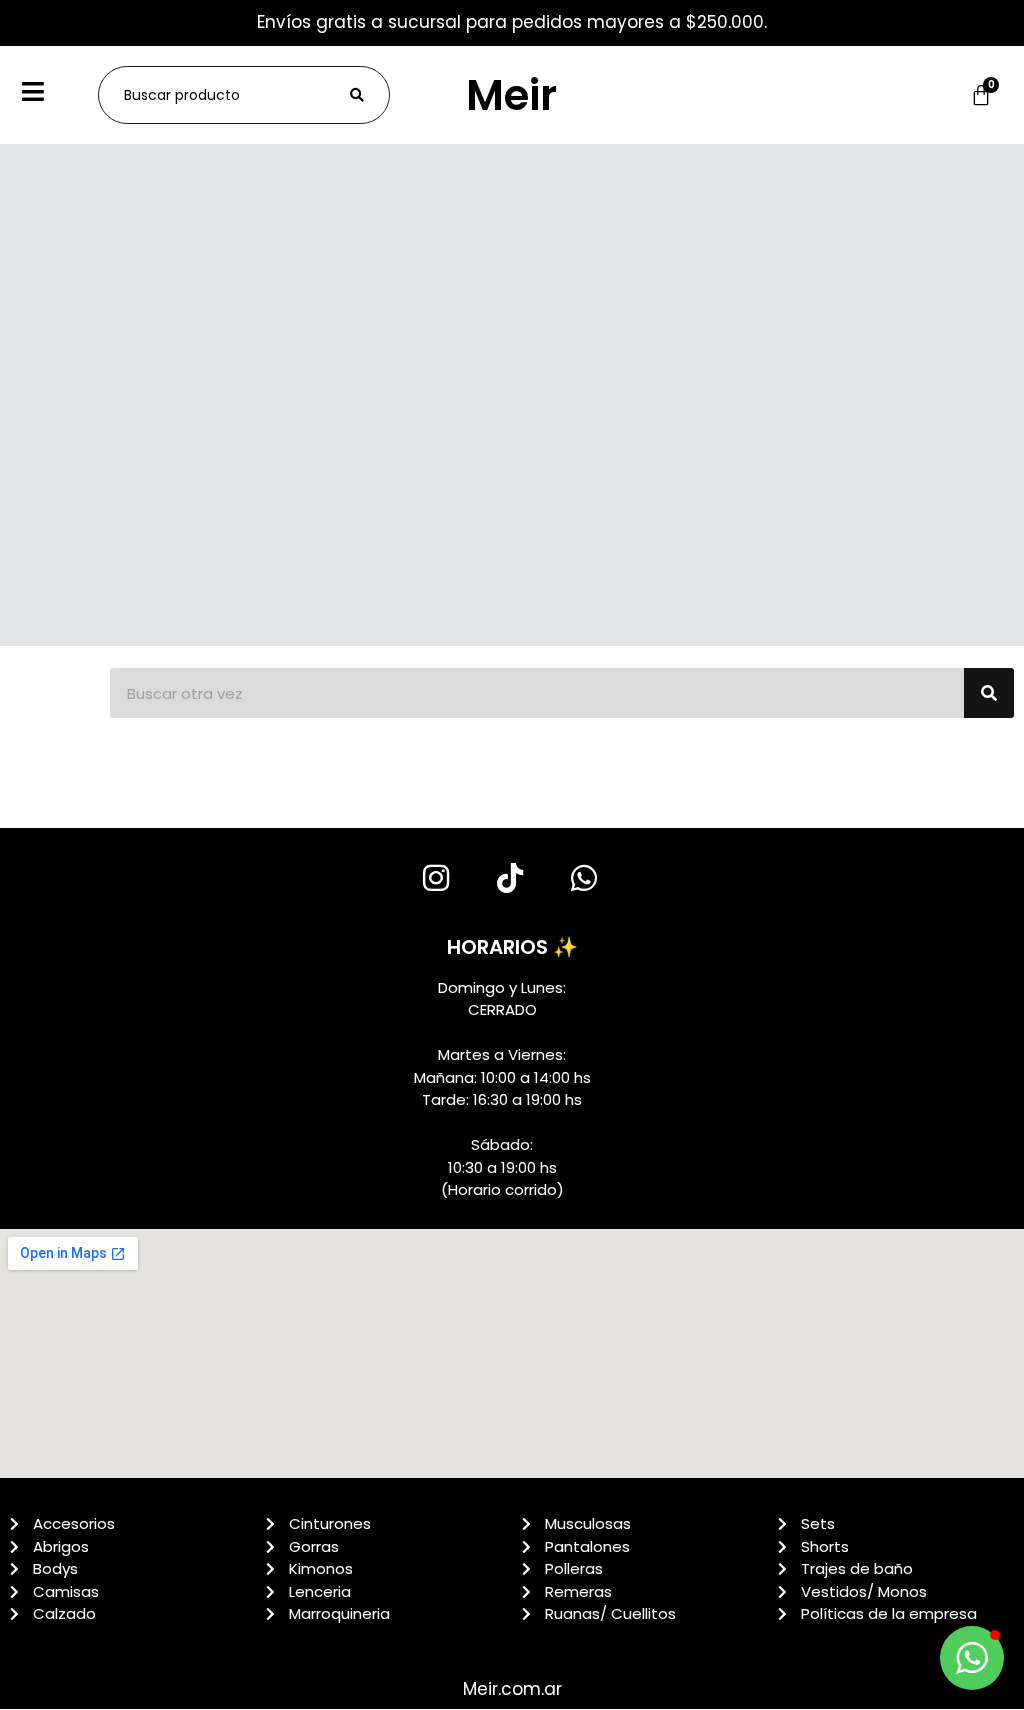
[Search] (989, 693)
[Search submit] (357, 95)
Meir (511, 95)
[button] (972, 1658)
